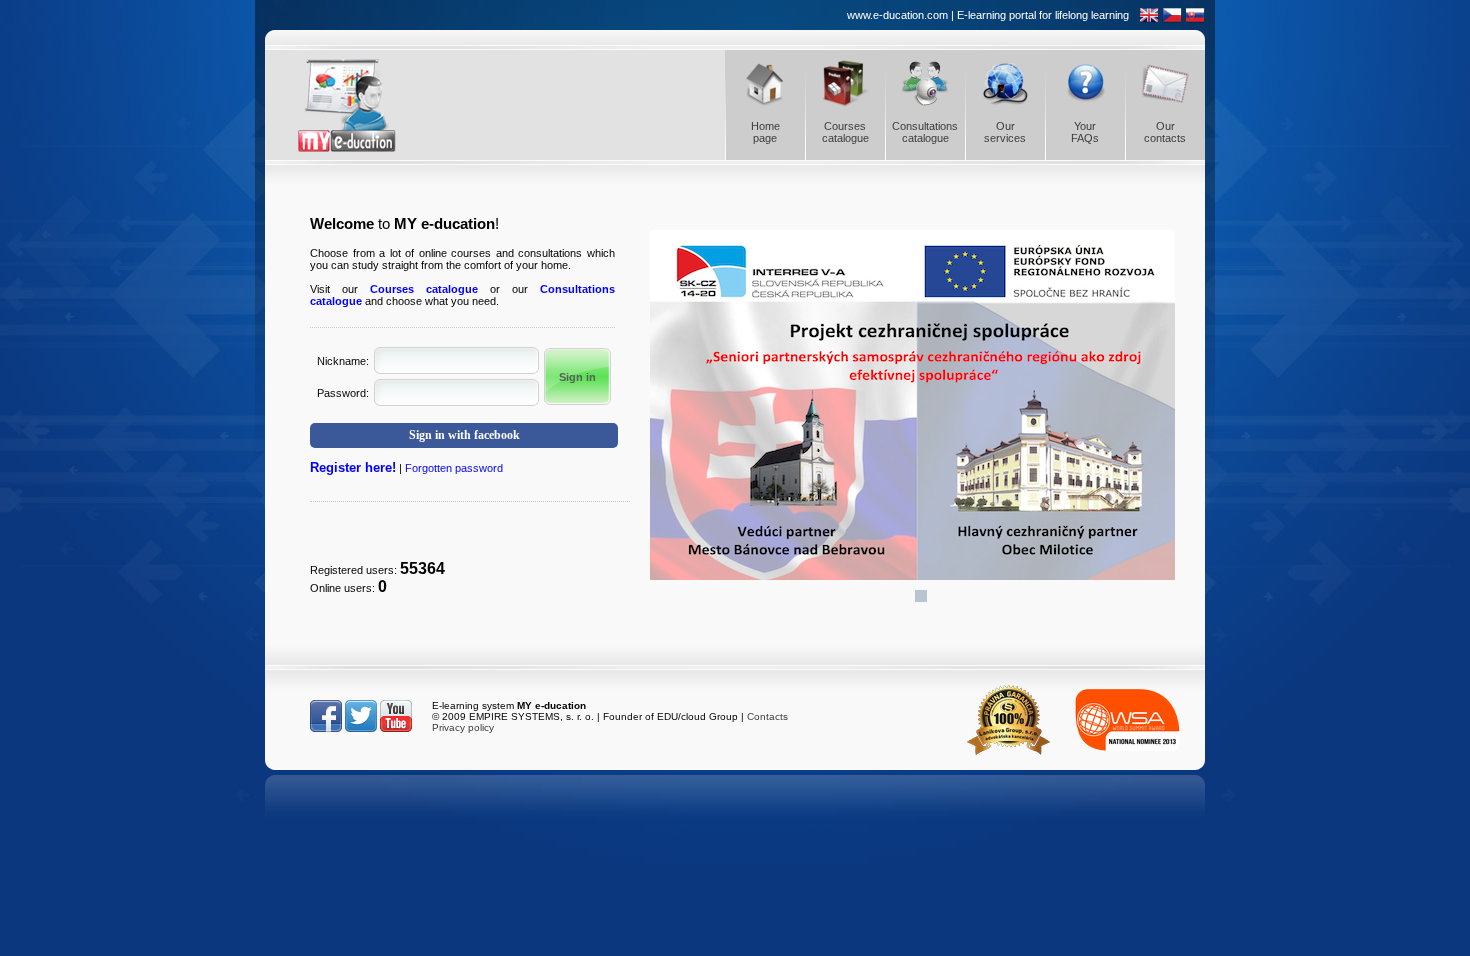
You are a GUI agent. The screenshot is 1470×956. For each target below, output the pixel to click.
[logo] (365, 105)
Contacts (767, 716)
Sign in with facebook (464, 435)
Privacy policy (463, 727)
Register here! (353, 467)
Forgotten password (454, 468)
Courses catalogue (424, 289)
